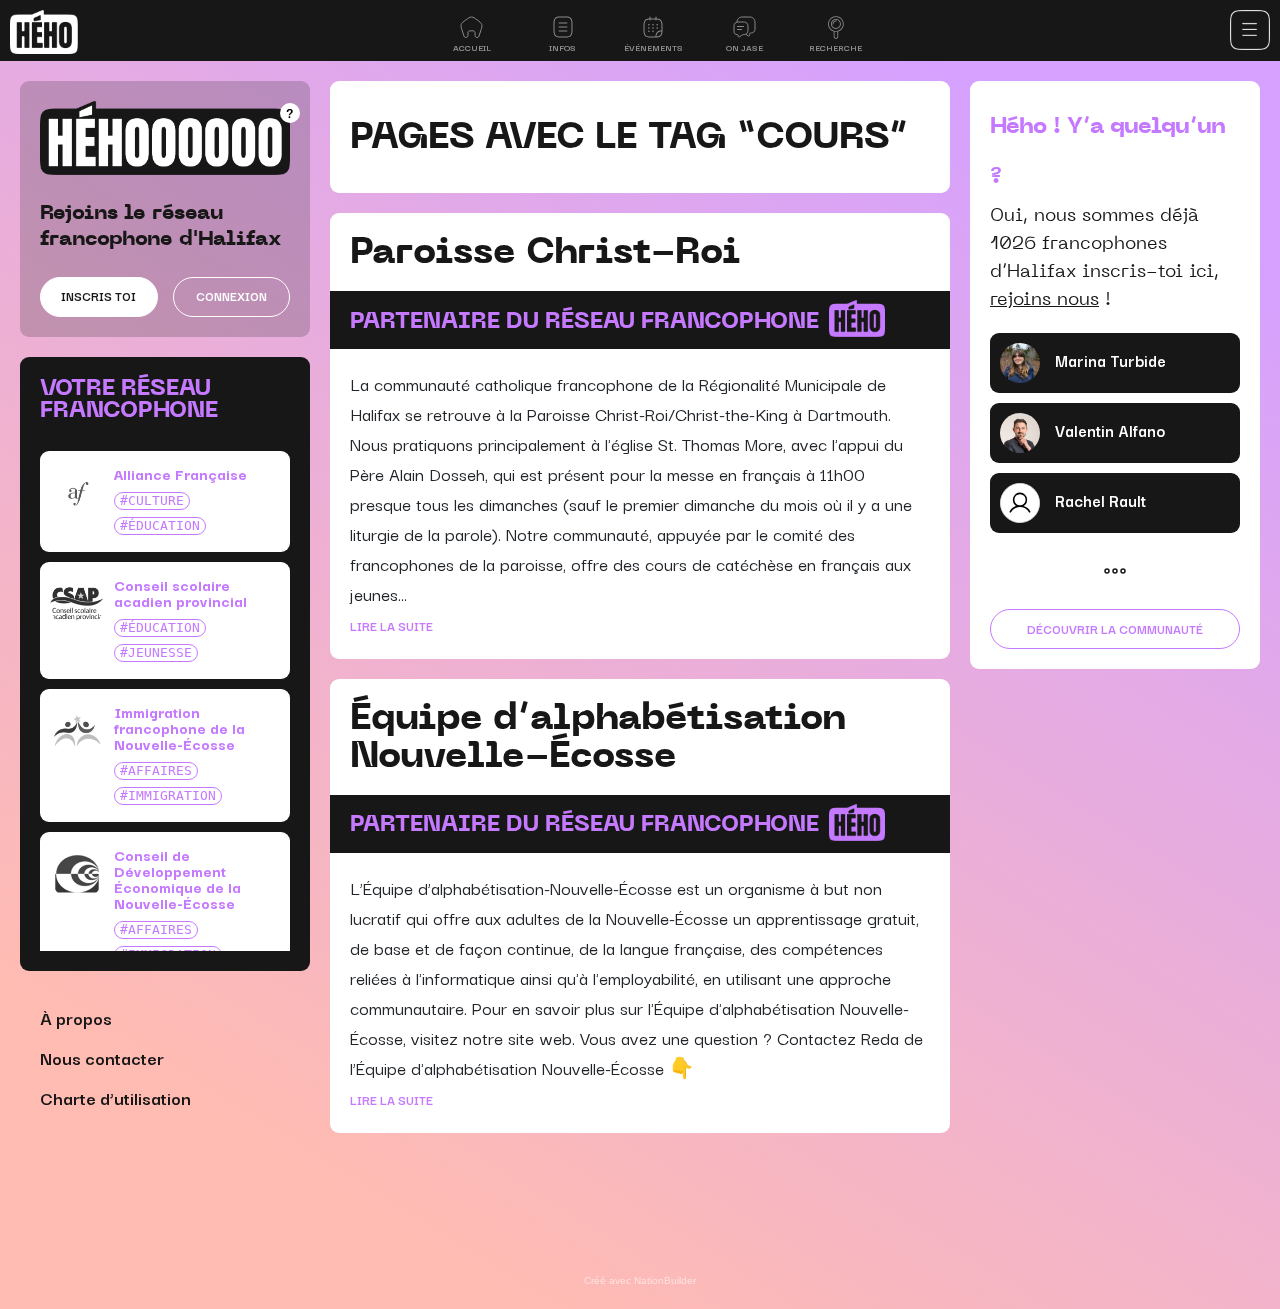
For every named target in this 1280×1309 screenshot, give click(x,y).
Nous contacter (102, 1057)
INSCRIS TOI (98, 295)
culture (156, 500)
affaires (160, 770)
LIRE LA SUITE (391, 625)
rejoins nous (1044, 298)
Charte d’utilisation (115, 1097)
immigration (172, 795)
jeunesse (160, 652)
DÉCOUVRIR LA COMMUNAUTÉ (1115, 628)
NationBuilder (665, 1280)
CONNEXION (231, 295)
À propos (76, 1017)
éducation (164, 525)
